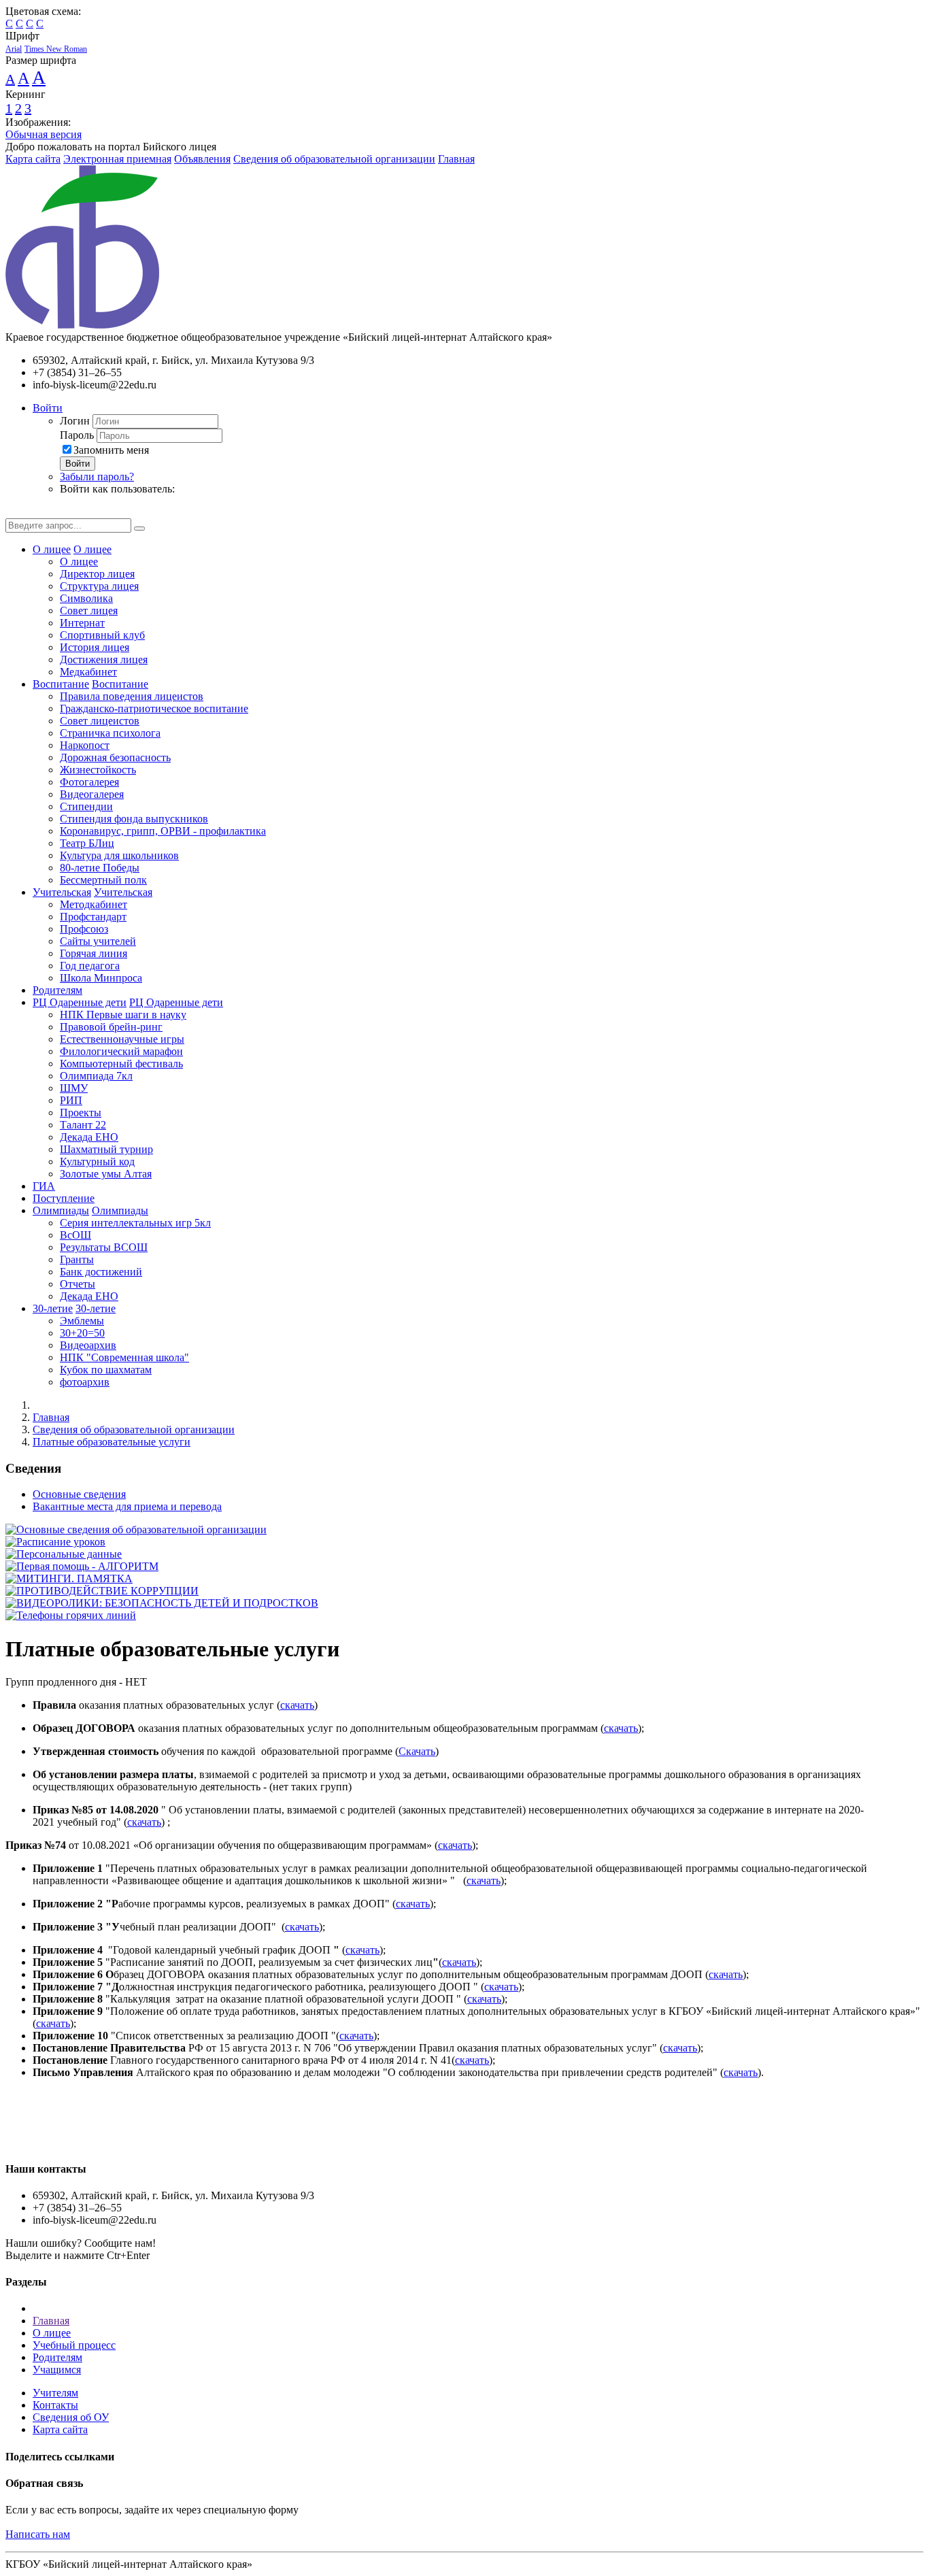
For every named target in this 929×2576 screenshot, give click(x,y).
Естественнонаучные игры (122, 1039)
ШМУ (74, 1088)
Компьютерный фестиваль (121, 1064)
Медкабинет (88, 672)
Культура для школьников (119, 855)
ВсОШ (75, 1235)
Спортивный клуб (102, 635)
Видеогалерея (92, 794)
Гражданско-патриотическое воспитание (154, 708)
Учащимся (57, 2370)
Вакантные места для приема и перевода (127, 1506)
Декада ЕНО (89, 1137)
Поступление (64, 1198)
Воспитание (61, 684)
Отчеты (78, 1284)
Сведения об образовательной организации (334, 159)
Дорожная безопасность (115, 757)
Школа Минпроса (101, 978)
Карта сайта (33, 159)
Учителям (55, 2393)
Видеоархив (88, 1345)
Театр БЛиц (87, 843)
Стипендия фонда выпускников (134, 819)
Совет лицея (89, 610)
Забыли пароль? (97, 476)
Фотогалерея (89, 782)
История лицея (95, 647)
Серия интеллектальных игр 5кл (135, 1223)
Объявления (202, 159)
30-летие (53, 1308)
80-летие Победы (100, 868)
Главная (456, 159)
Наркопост (85, 745)
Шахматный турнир (106, 1149)
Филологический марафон (121, 1051)
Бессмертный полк (103, 880)
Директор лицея (97, 574)
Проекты (81, 1113)
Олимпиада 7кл (96, 1076)
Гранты (77, 1259)
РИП (71, 1100)
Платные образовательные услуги (112, 1442)
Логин (75, 421)
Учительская (62, 892)
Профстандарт (93, 917)
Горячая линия (94, 953)
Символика (86, 598)
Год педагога (90, 966)
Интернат (82, 623)
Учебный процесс (74, 2345)
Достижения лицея (104, 659)
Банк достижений (101, 1272)
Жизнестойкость (98, 770)
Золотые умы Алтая (106, 1174)
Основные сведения (79, 1494)
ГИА (44, 1186)
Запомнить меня (111, 450)
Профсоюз (84, 929)
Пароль (77, 435)
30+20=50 (82, 1333)
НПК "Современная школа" (124, 1357)
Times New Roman (56, 49)
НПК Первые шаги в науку (123, 1015)
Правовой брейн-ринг (111, 1027)
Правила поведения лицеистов (132, 696)
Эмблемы (82, 1321)
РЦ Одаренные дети (80, 1002)
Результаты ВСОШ (104, 1247)
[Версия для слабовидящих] (16, 512)
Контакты (55, 2405)
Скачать (417, 1751)
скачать (297, 1705)
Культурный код (97, 1161)
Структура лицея (99, 586)
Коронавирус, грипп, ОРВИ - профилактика (163, 831)
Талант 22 (83, 1125)
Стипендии (86, 806)
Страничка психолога (110, 733)
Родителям (57, 990)
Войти (48, 408)
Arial (14, 49)
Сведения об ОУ (71, 2417)
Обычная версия (44, 134)
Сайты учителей (98, 941)
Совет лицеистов (100, 721)
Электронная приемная (117, 159)
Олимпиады (61, 1210)
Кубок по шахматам (106, 1370)
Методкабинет (94, 904)
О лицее (52, 549)
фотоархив (85, 1382)
